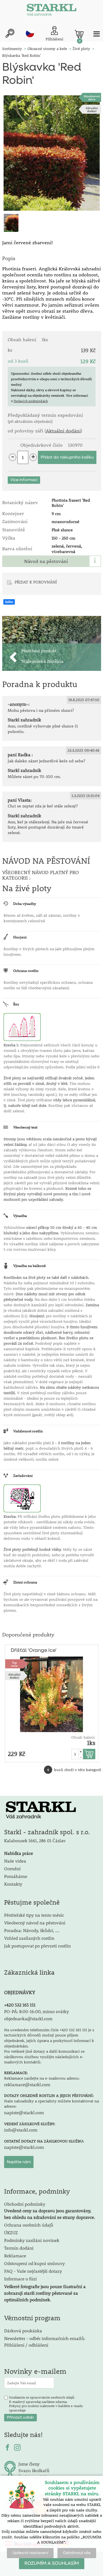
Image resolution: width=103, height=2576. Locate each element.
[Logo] (52, 11)
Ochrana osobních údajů (29, 2225)
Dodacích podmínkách (31, 401)
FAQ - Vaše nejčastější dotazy (33, 2271)
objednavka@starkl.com (28, 2018)
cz (30, 33)
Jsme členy (29, 2464)
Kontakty (13, 1884)
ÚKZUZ (11, 2232)
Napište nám (19, 2162)
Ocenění (12, 1868)
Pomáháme (16, 1876)
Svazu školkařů (34, 2470)
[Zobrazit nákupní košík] (79, 34)
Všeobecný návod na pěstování (35, 1923)
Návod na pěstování (46, 561)
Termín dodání (19, 2248)
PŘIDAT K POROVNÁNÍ (36, 582)
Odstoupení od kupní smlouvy (34, 2263)
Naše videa (15, 1861)
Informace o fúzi (20, 2279)
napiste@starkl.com (24, 2112)
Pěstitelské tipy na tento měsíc (34, 1915)
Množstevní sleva (92, 98)
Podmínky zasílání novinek (32, 2240)
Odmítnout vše (77, 2553)
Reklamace (15, 2256)
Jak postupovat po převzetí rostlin (37, 1946)
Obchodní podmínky (50, 2210)
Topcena (14, 1664)
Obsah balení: (83, 1737)
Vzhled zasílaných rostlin (29, 1938)
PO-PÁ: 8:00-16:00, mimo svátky (37, 2011)
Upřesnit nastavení (30, 2553)
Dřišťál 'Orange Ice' (34, 1650)
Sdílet (9, 602)
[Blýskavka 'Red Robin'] (52, 153)
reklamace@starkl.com (27, 2084)
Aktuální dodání (92, 109)
